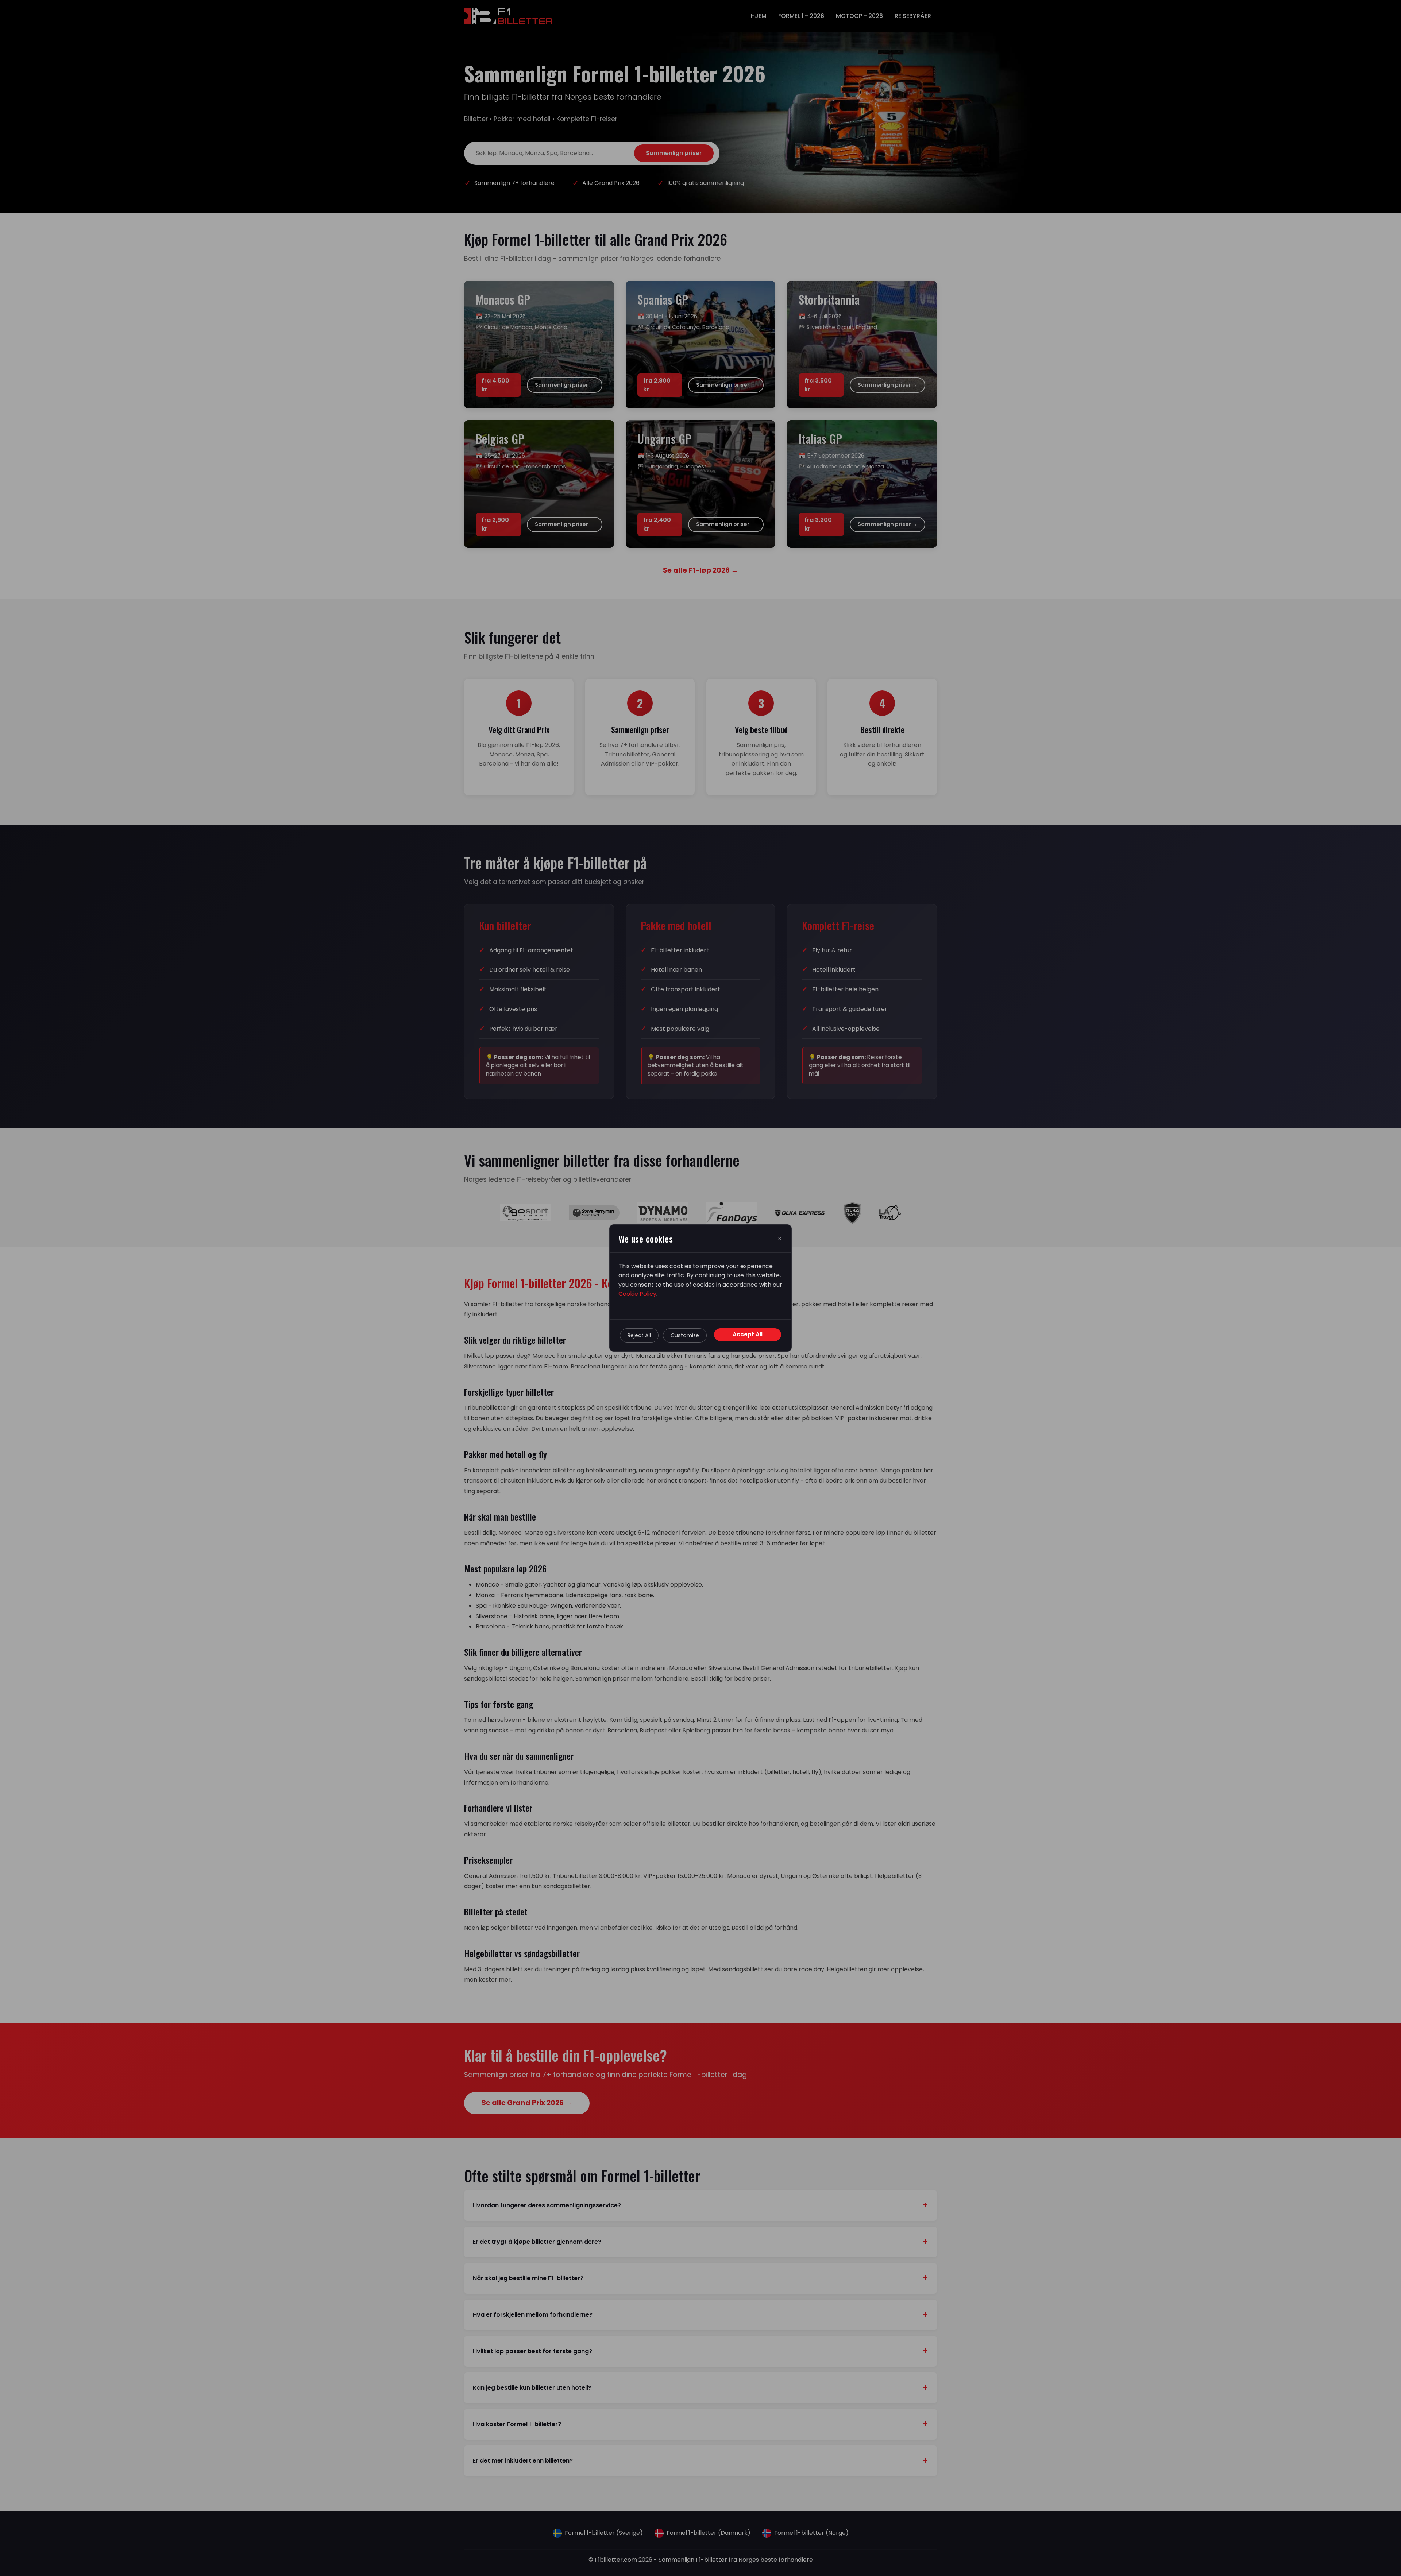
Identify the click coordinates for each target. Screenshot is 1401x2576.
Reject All (639, 1335)
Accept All (748, 1334)
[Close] (780, 1239)
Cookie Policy (637, 1294)
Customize (685, 1335)
